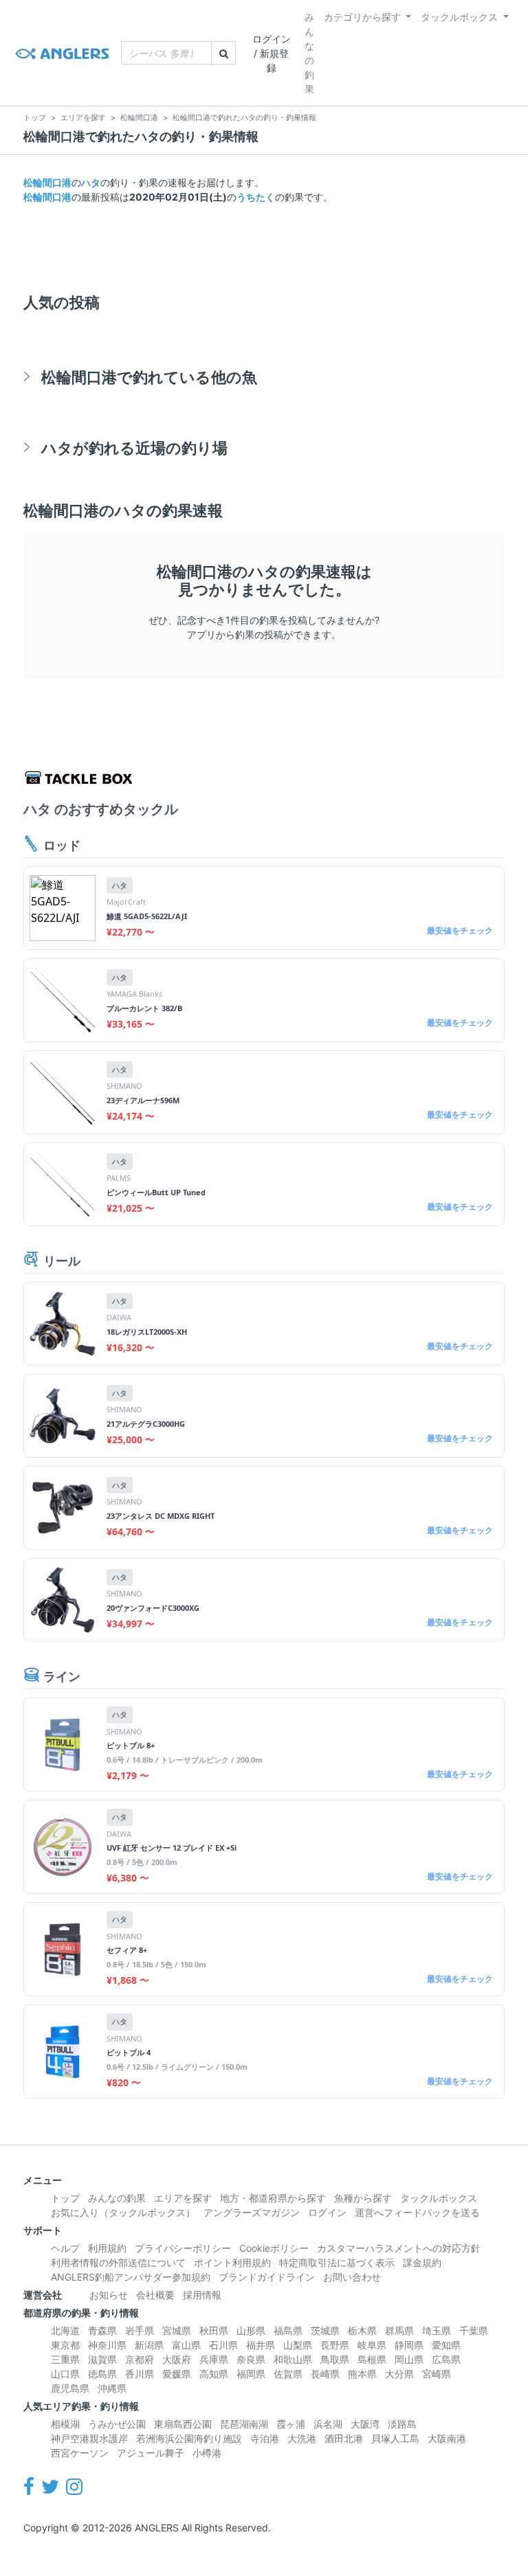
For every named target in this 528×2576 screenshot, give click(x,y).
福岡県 (251, 2374)
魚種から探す (363, 2198)
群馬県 (399, 2330)
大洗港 (302, 2438)
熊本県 (362, 2374)
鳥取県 (335, 2359)
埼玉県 (437, 2330)
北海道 (65, 2330)
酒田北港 (344, 2438)
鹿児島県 (70, 2388)
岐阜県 (372, 2345)
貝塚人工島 (395, 2438)
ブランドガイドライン (267, 2277)
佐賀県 (288, 2374)
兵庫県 (214, 2359)
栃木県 (362, 2330)
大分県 (399, 2374)
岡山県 (409, 2359)
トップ (65, 2198)
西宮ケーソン (80, 2453)
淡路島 (402, 2424)
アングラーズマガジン (252, 2212)
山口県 (65, 2374)
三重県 (65, 2359)
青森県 (102, 2330)
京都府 (140, 2359)
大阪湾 (365, 2424)
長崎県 (325, 2374)
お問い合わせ (352, 2277)
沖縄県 (112, 2388)
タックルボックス (459, 17)
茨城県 (325, 2330)
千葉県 (474, 2330)
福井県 (261, 2345)
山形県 (251, 2330)
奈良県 (251, 2359)
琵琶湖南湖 (244, 2424)
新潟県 (149, 2345)
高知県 (214, 2374)
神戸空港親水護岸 (89, 2438)
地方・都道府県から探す (273, 2198)
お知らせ (109, 2295)
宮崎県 (437, 2374)
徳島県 (102, 2374)
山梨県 (298, 2345)
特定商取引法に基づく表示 (337, 2262)
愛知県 (446, 2345)
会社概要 (155, 2295)
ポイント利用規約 (232, 2262)
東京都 (65, 2345)
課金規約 (422, 2262)
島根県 (372, 2359)
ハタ (91, 182)
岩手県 (140, 2330)
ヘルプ (65, 2248)
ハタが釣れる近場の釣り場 (134, 448)
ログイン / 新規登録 (272, 53)
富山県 (186, 2345)
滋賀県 (102, 2359)
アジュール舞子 (151, 2453)
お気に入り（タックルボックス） (123, 2212)
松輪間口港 (47, 182)
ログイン (327, 2212)
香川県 (140, 2374)
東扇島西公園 (183, 2424)
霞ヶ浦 (291, 2424)
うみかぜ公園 (117, 2424)
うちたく (256, 197)
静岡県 (409, 2345)
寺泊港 (265, 2438)
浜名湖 (328, 2424)
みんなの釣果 (309, 53)
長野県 (335, 2345)
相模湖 (65, 2424)
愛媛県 (177, 2374)
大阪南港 (447, 2438)
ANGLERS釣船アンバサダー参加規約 (131, 2277)
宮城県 (177, 2330)
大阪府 (177, 2359)
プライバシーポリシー (183, 2248)
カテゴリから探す (362, 17)
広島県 (446, 2359)
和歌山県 (293, 2359)
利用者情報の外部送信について (118, 2262)
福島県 (288, 2330)
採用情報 (202, 2295)
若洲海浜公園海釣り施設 (189, 2438)
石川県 (223, 2345)
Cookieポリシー (274, 2248)
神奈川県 (107, 2345)
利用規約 (107, 2248)
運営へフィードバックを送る (417, 2212)
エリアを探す (183, 2198)
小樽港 (207, 2453)
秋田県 (214, 2330)
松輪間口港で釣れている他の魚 (149, 377)
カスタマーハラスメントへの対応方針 (399, 2248)
